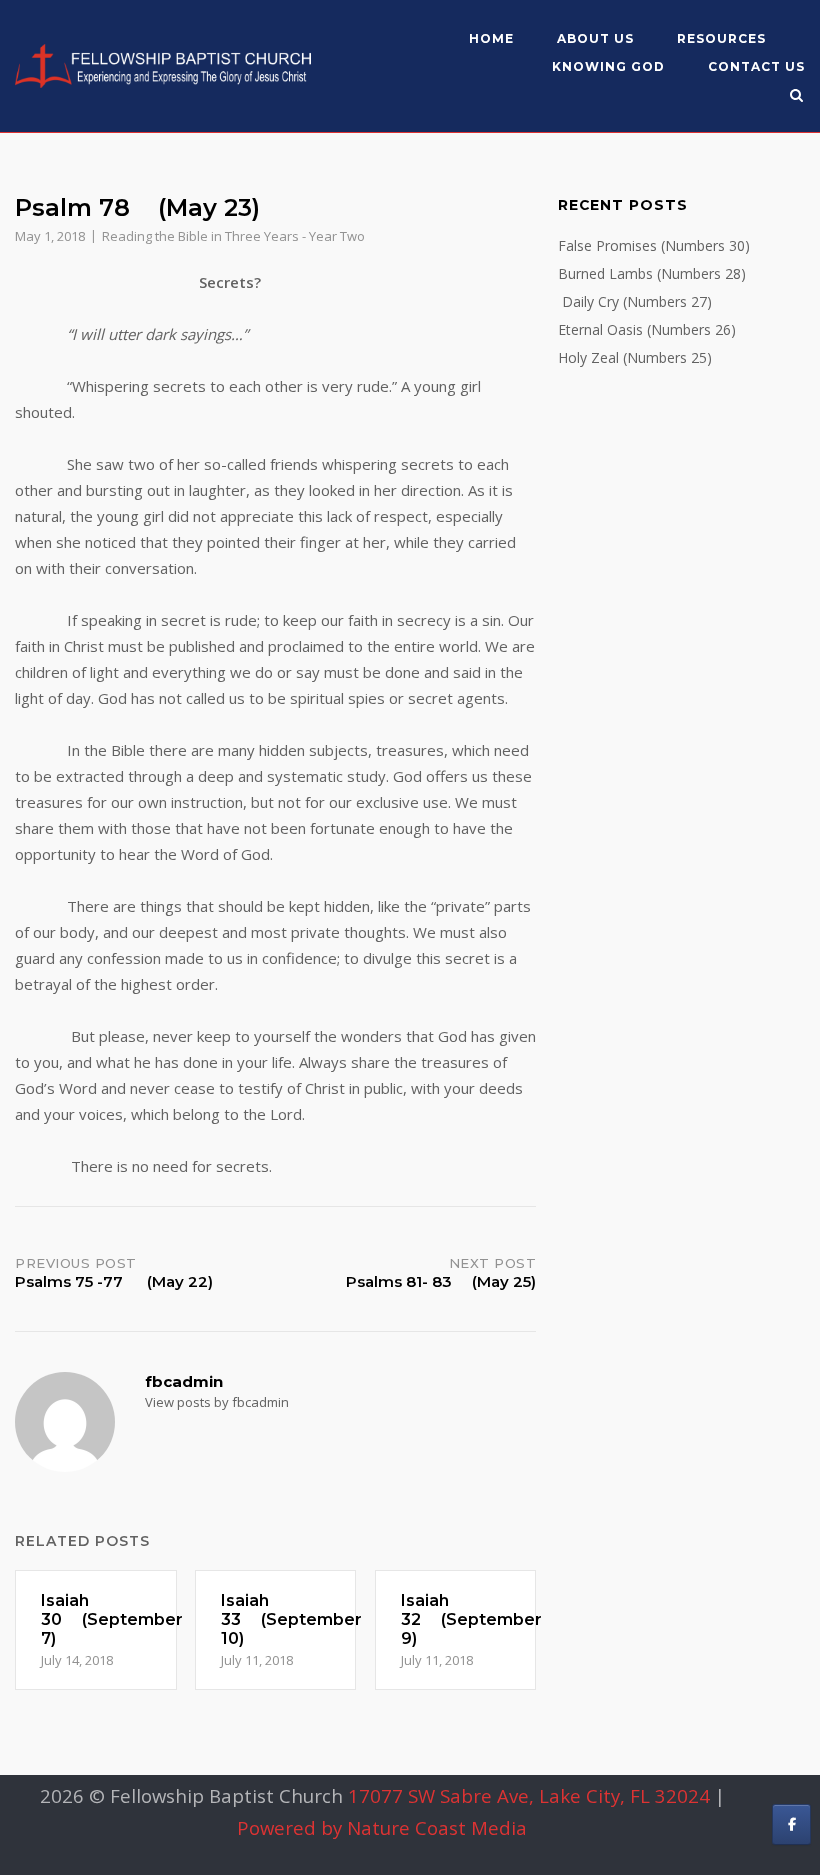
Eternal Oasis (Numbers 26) (647, 329)
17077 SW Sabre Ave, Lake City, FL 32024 (529, 1795)
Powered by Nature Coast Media (382, 1827)
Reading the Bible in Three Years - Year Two (233, 236)
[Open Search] (796, 97)
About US (595, 38)
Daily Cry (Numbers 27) (635, 301)
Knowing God (608, 66)
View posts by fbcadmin (217, 1402)
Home (491, 38)
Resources (721, 38)
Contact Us (756, 66)
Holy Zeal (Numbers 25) (635, 357)
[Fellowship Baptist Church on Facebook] (791, 1824)
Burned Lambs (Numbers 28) (652, 273)
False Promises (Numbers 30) (654, 245)
